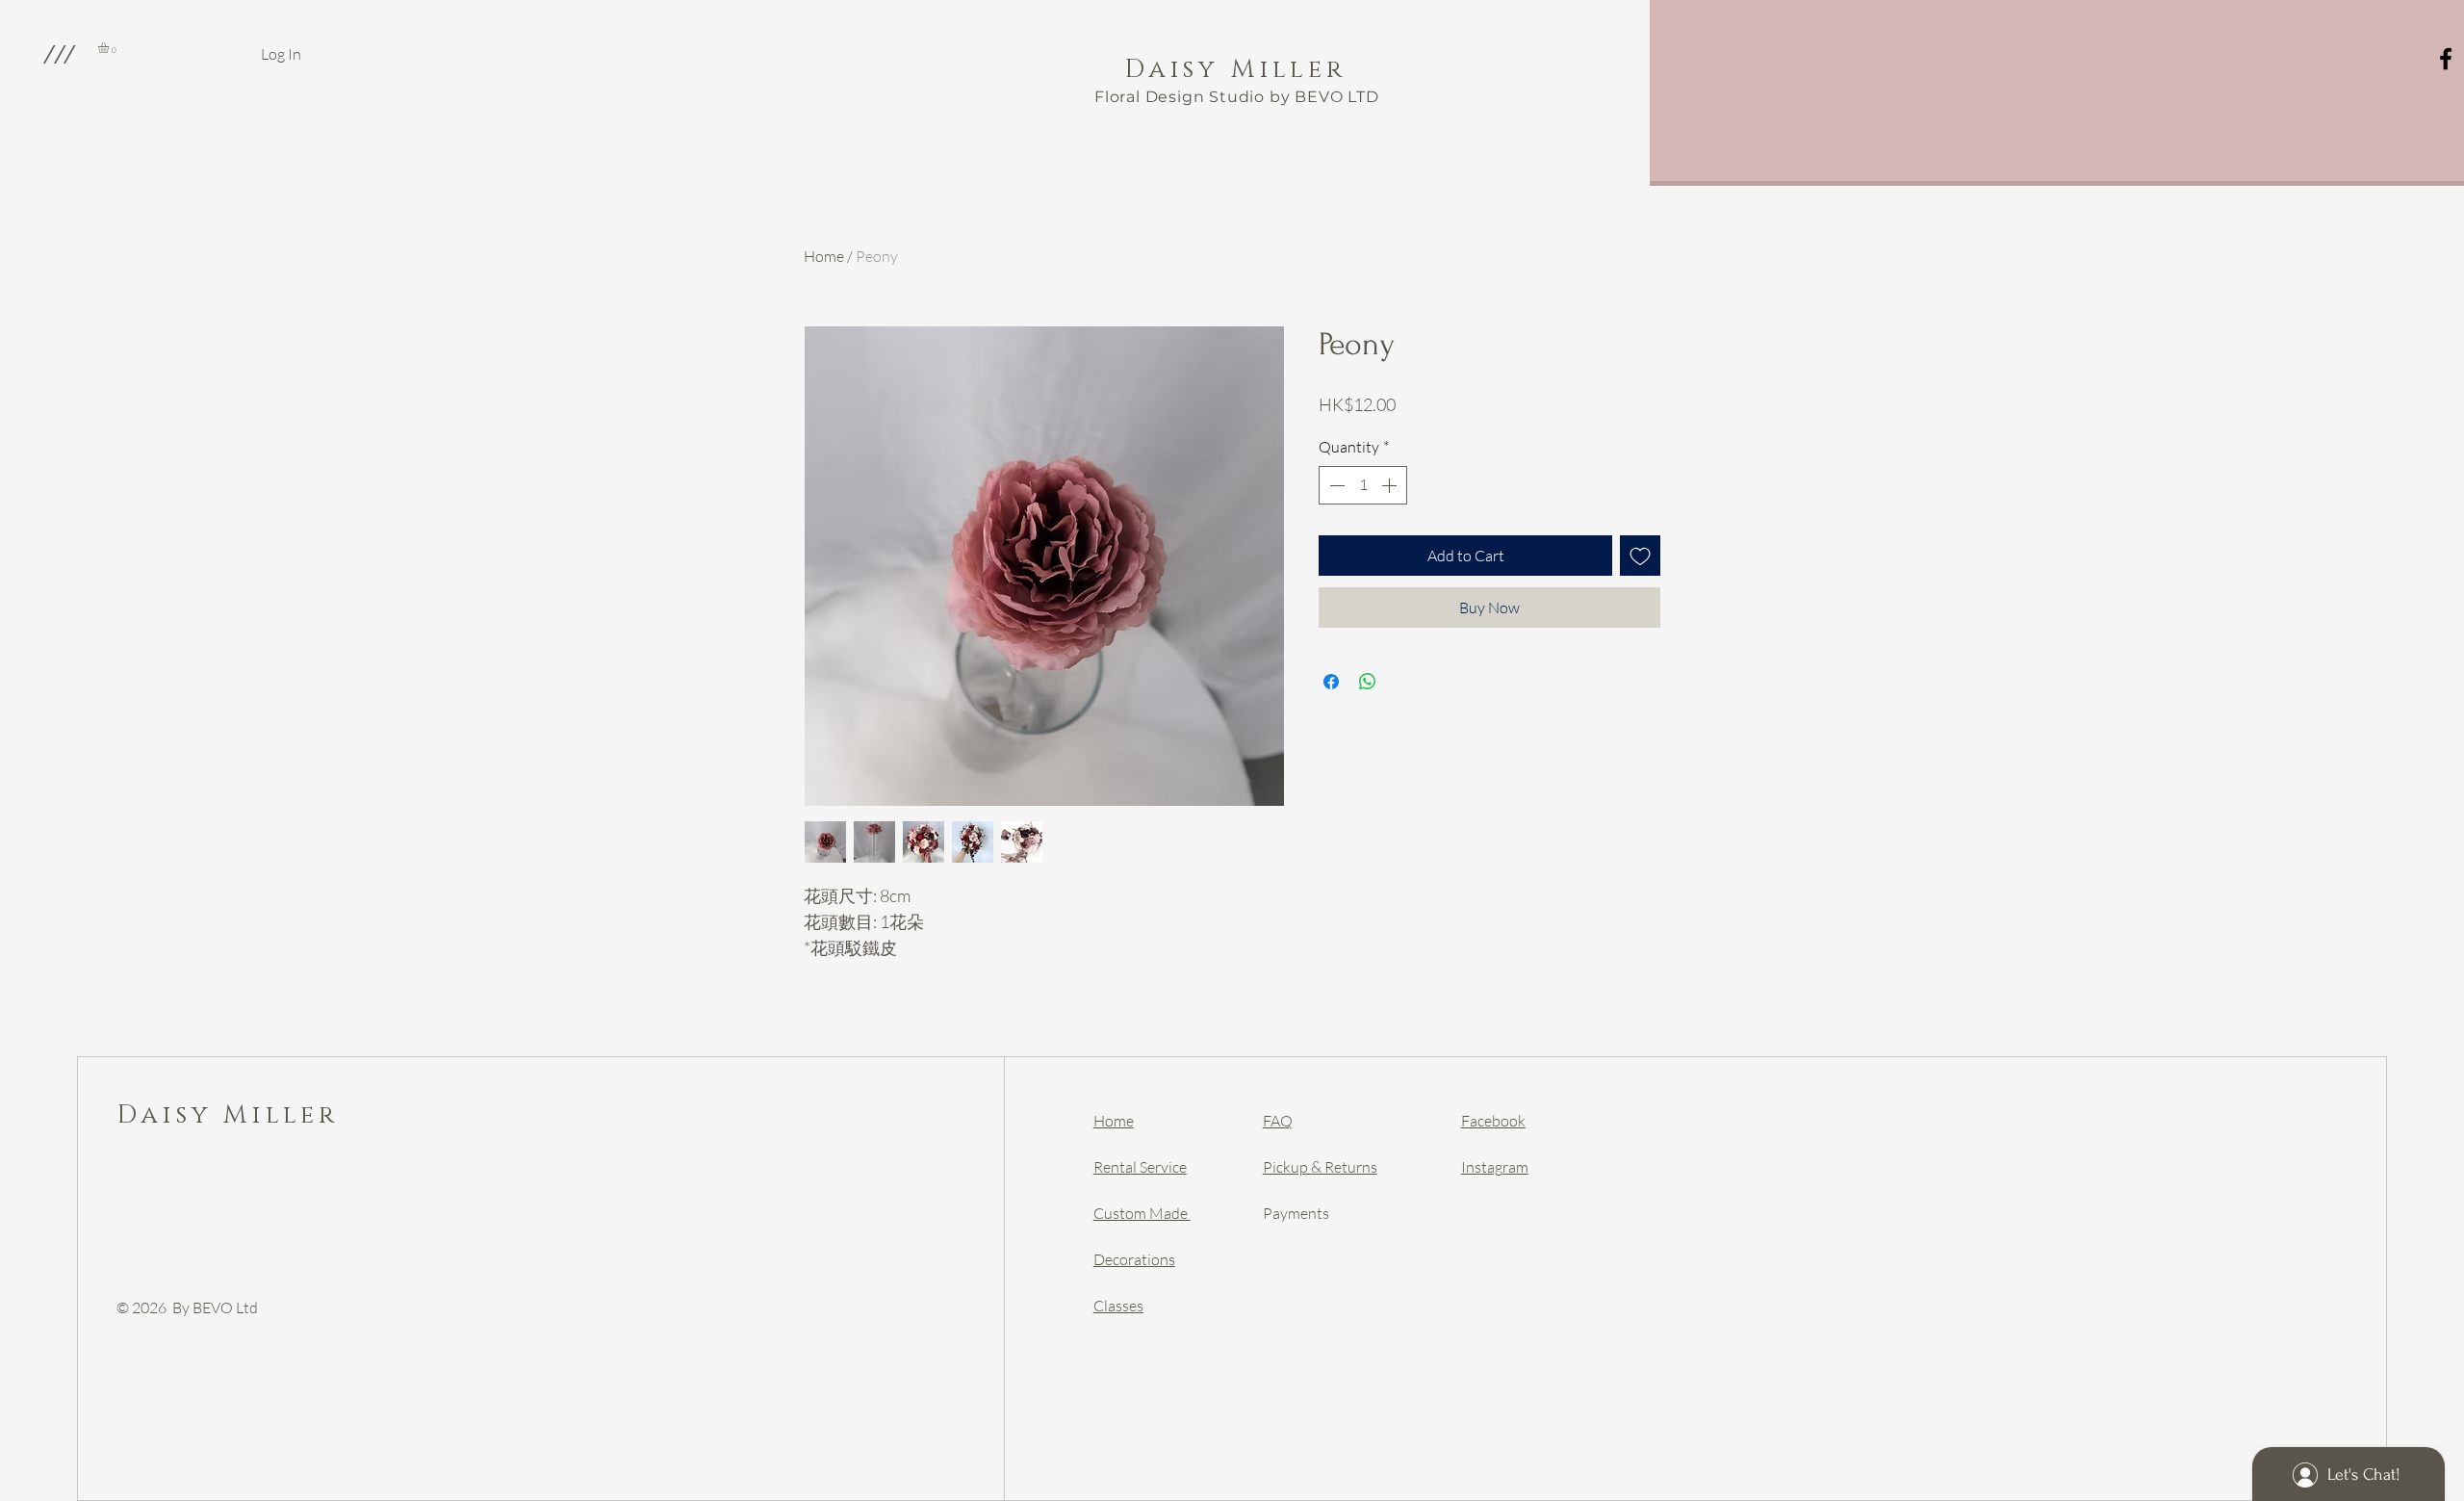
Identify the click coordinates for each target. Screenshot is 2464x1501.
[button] (58, 54)
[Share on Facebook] (1331, 682)
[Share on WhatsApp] (1368, 682)
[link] (110, 48)
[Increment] (1391, 485)
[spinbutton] (1363, 485)
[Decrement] (1335, 485)
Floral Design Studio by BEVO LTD (1237, 97)
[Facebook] (2446, 59)
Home (824, 256)
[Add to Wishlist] (1640, 556)
